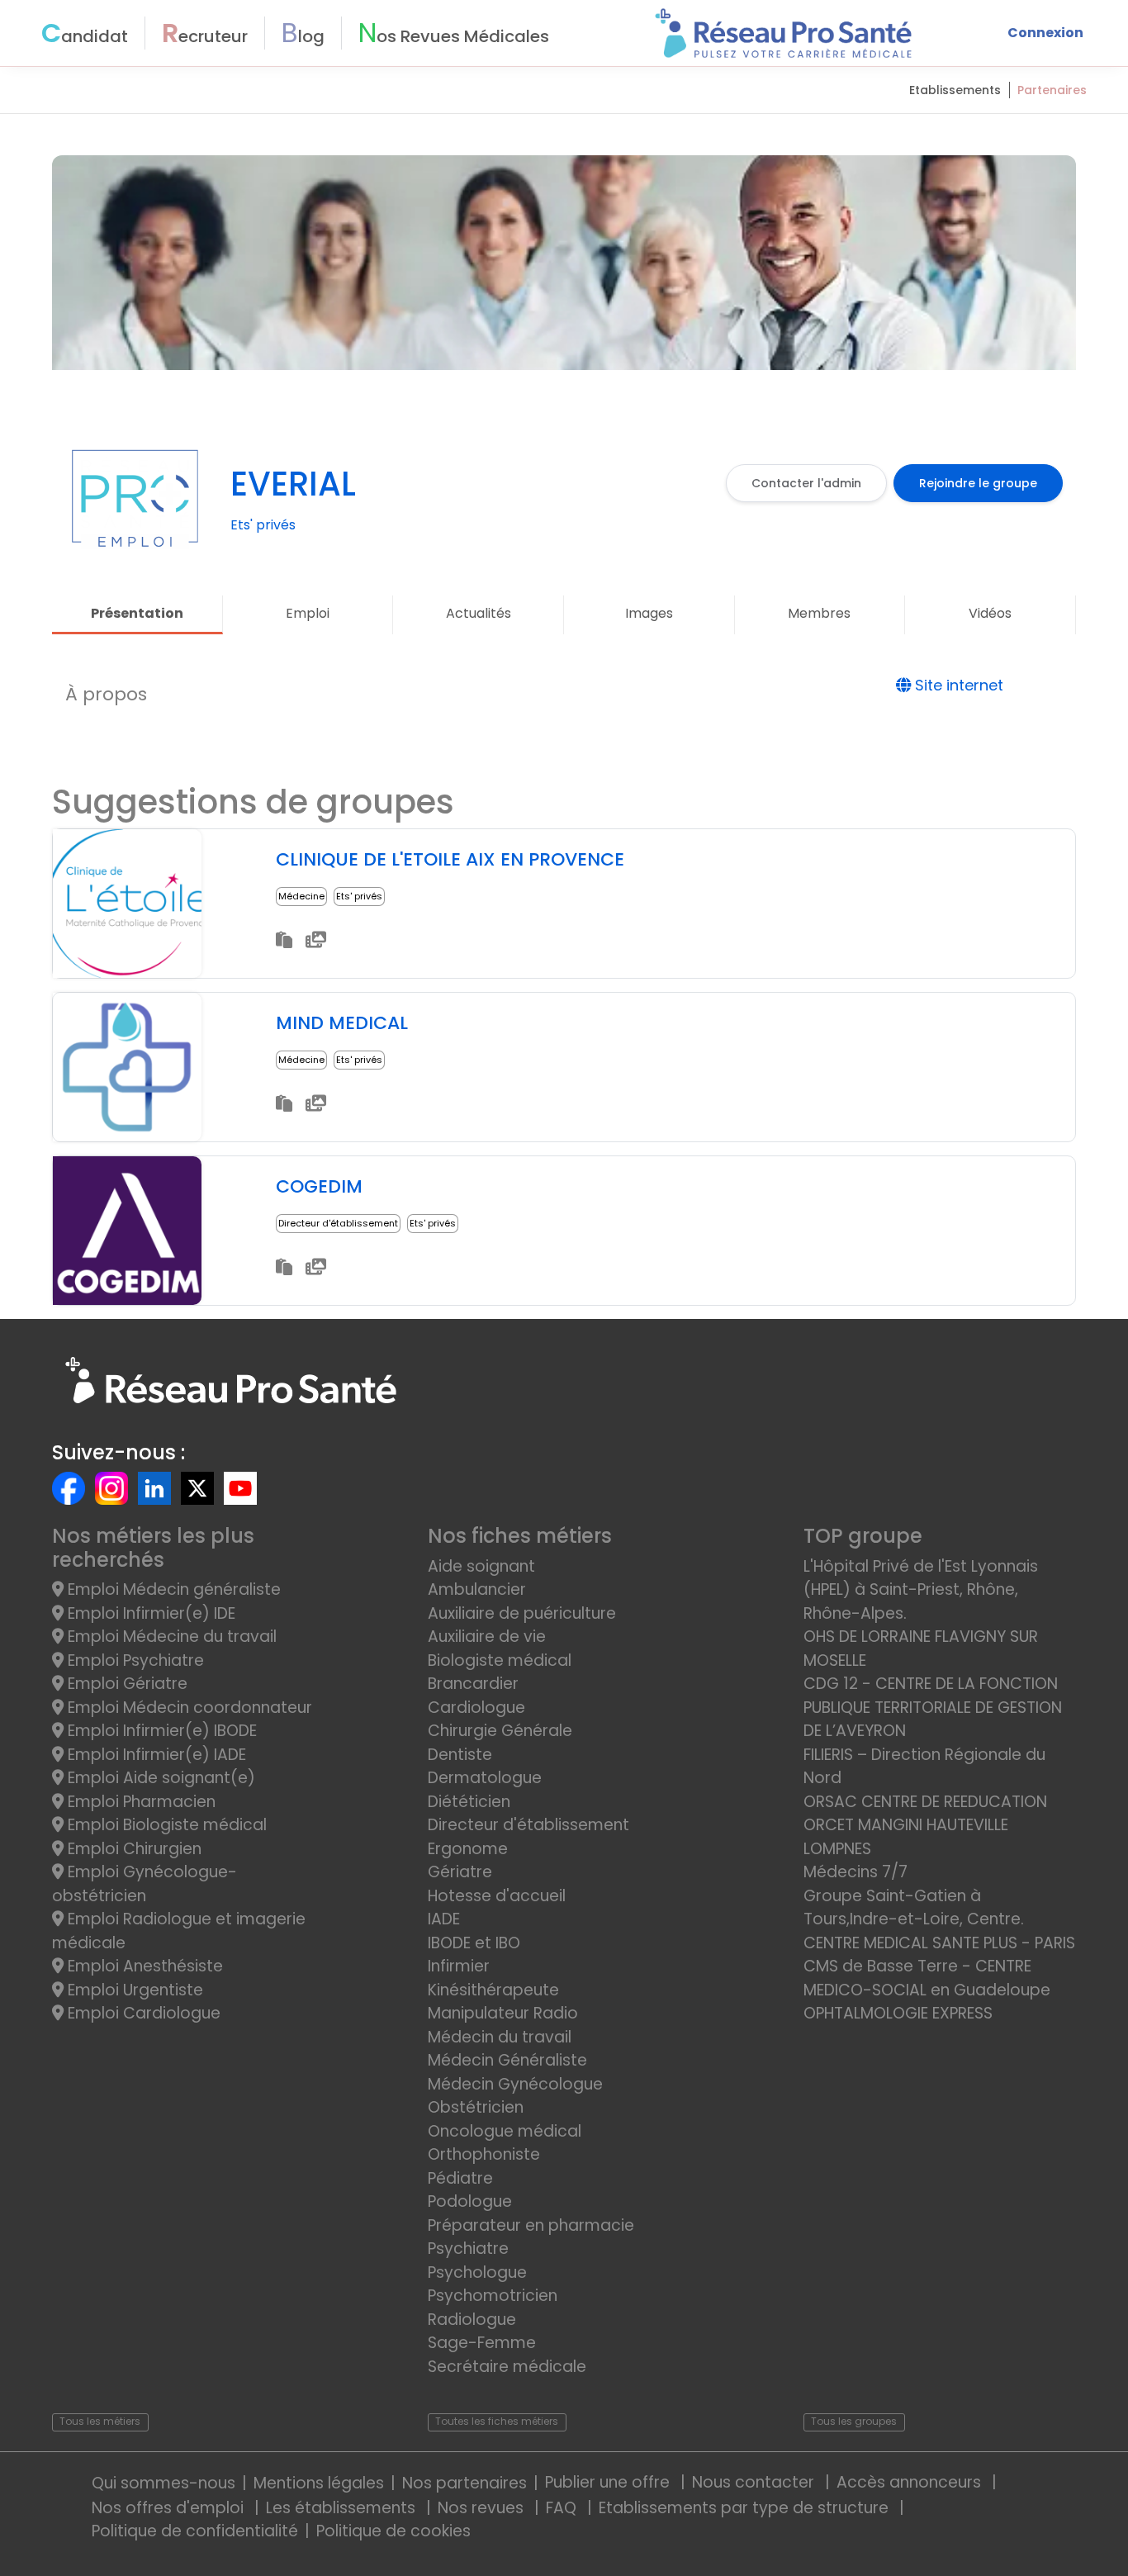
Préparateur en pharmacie (531, 2225)
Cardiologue (476, 1708)
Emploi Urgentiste (133, 1990)
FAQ (563, 2508)
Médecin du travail (502, 2037)
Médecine (301, 896)
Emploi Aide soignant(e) (159, 1778)
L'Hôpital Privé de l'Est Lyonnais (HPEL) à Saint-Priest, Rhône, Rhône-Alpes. (921, 1590)
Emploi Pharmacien (140, 1802)
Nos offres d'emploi (170, 2508)
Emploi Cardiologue (142, 2013)
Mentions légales (319, 2483)
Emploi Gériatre (126, 1684)
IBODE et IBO (474, 1943)
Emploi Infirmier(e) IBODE (160, 1731)
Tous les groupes (854, 2421)
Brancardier (473, 1684)
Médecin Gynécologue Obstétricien (515, 2096)
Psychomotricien (493, 2296)
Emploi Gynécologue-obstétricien (145, 1884)
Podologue (470, 2201)
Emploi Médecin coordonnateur (188, 1708)
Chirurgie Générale (500, 1731)
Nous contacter (755, 2482)
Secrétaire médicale (507, 2367)
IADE (444, 1919)
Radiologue (472, 2320)
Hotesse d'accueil (497, 1896)
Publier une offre (609, 2482)
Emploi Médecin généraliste (172, 1589)
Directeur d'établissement (338, 1223)
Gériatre (460, 1872)
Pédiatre (460, 2178)
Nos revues (483, 2508)
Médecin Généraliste (507, 2060)
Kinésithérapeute (493, 1990)
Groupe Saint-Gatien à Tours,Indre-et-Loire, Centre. (914, 1908)
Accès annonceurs (911, 2482)
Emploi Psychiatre (134, 1660)
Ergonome (468, 1849)
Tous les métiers (100, 2421)
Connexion (1045, 33)
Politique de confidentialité (195, 2531)
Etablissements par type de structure (746, 2508)
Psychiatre (468, 2249)
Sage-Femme (482, 2343)
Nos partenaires (464, 2483)
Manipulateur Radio (503, 2013)
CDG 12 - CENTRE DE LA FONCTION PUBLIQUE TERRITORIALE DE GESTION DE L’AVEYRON (933, 1707)
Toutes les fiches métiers (497, 2421)
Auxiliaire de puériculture (522, 1613)
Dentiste (460, 1755)
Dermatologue (485, 1778)
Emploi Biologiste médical (165, 1825)
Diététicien (469, 1802)
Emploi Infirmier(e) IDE (149, 1613)
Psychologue (477, 2272)
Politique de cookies (393, 2531)
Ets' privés (359, 896)
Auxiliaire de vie (487, 1637)
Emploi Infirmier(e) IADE (155, 1755)
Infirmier (459, 1966)
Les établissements (343, 2508)
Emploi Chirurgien (133, 1849)
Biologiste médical (500, 1660)
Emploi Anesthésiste (143, 1966)
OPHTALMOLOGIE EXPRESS (898, 2013)
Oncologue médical (505, 2131)
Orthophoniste (484, 2154)
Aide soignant (481, 1566)
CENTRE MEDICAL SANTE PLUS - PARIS (939, 1943)
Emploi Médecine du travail (170, 1637)
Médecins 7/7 (855, 1872)
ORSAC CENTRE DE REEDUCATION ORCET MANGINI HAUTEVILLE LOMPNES (925, 1825)
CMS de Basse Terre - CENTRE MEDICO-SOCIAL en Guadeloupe (927, 1978)
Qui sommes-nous (164, 2483)
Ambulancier (477, 1589)
